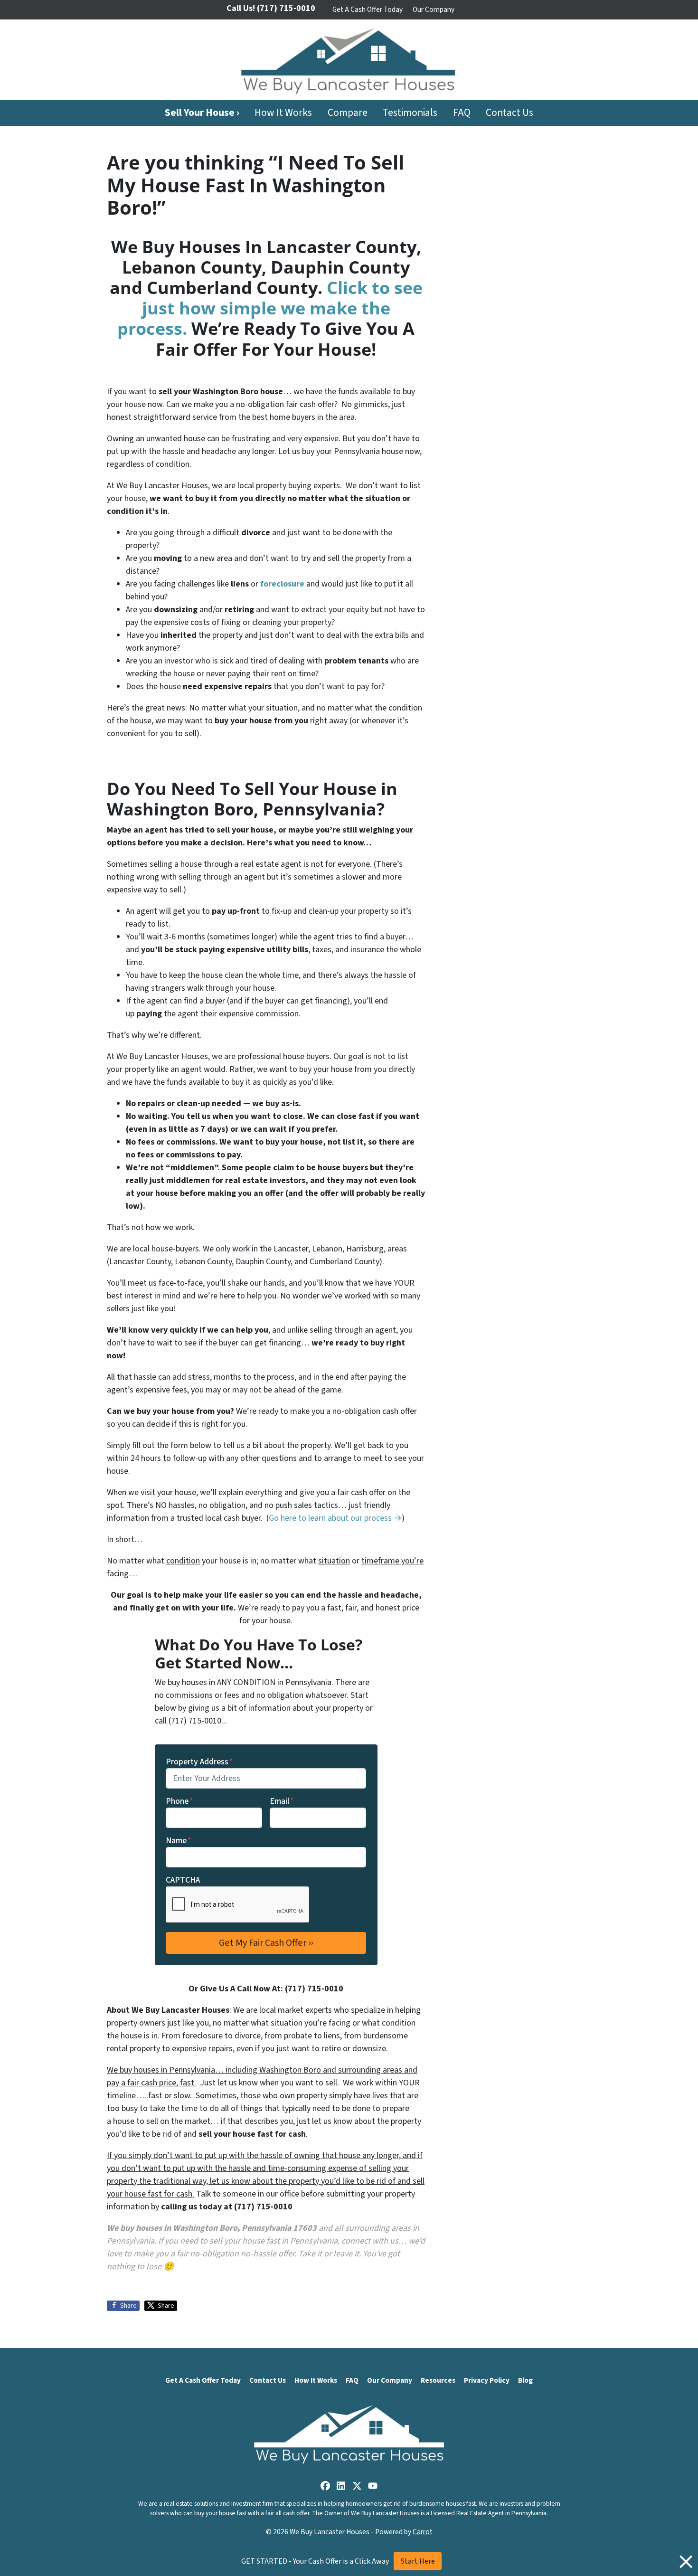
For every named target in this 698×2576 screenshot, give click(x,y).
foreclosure (282, 584)
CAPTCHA (183, 1880)
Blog (525, 2380)
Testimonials (410, 113)
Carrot (423, 2532)
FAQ (462, 113)
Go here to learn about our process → (335, 1518)
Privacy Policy (487, 2380)
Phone (179, 1801)
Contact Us (509, 113)
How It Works (283, 113)
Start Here (418, 2561)
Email (282, 1801)
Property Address (199, 1762)
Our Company (434, 9)
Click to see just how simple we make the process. (270, 308)
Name (179, 1841)
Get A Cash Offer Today (368, 9)
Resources (438, 2380)
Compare (348, 113)
